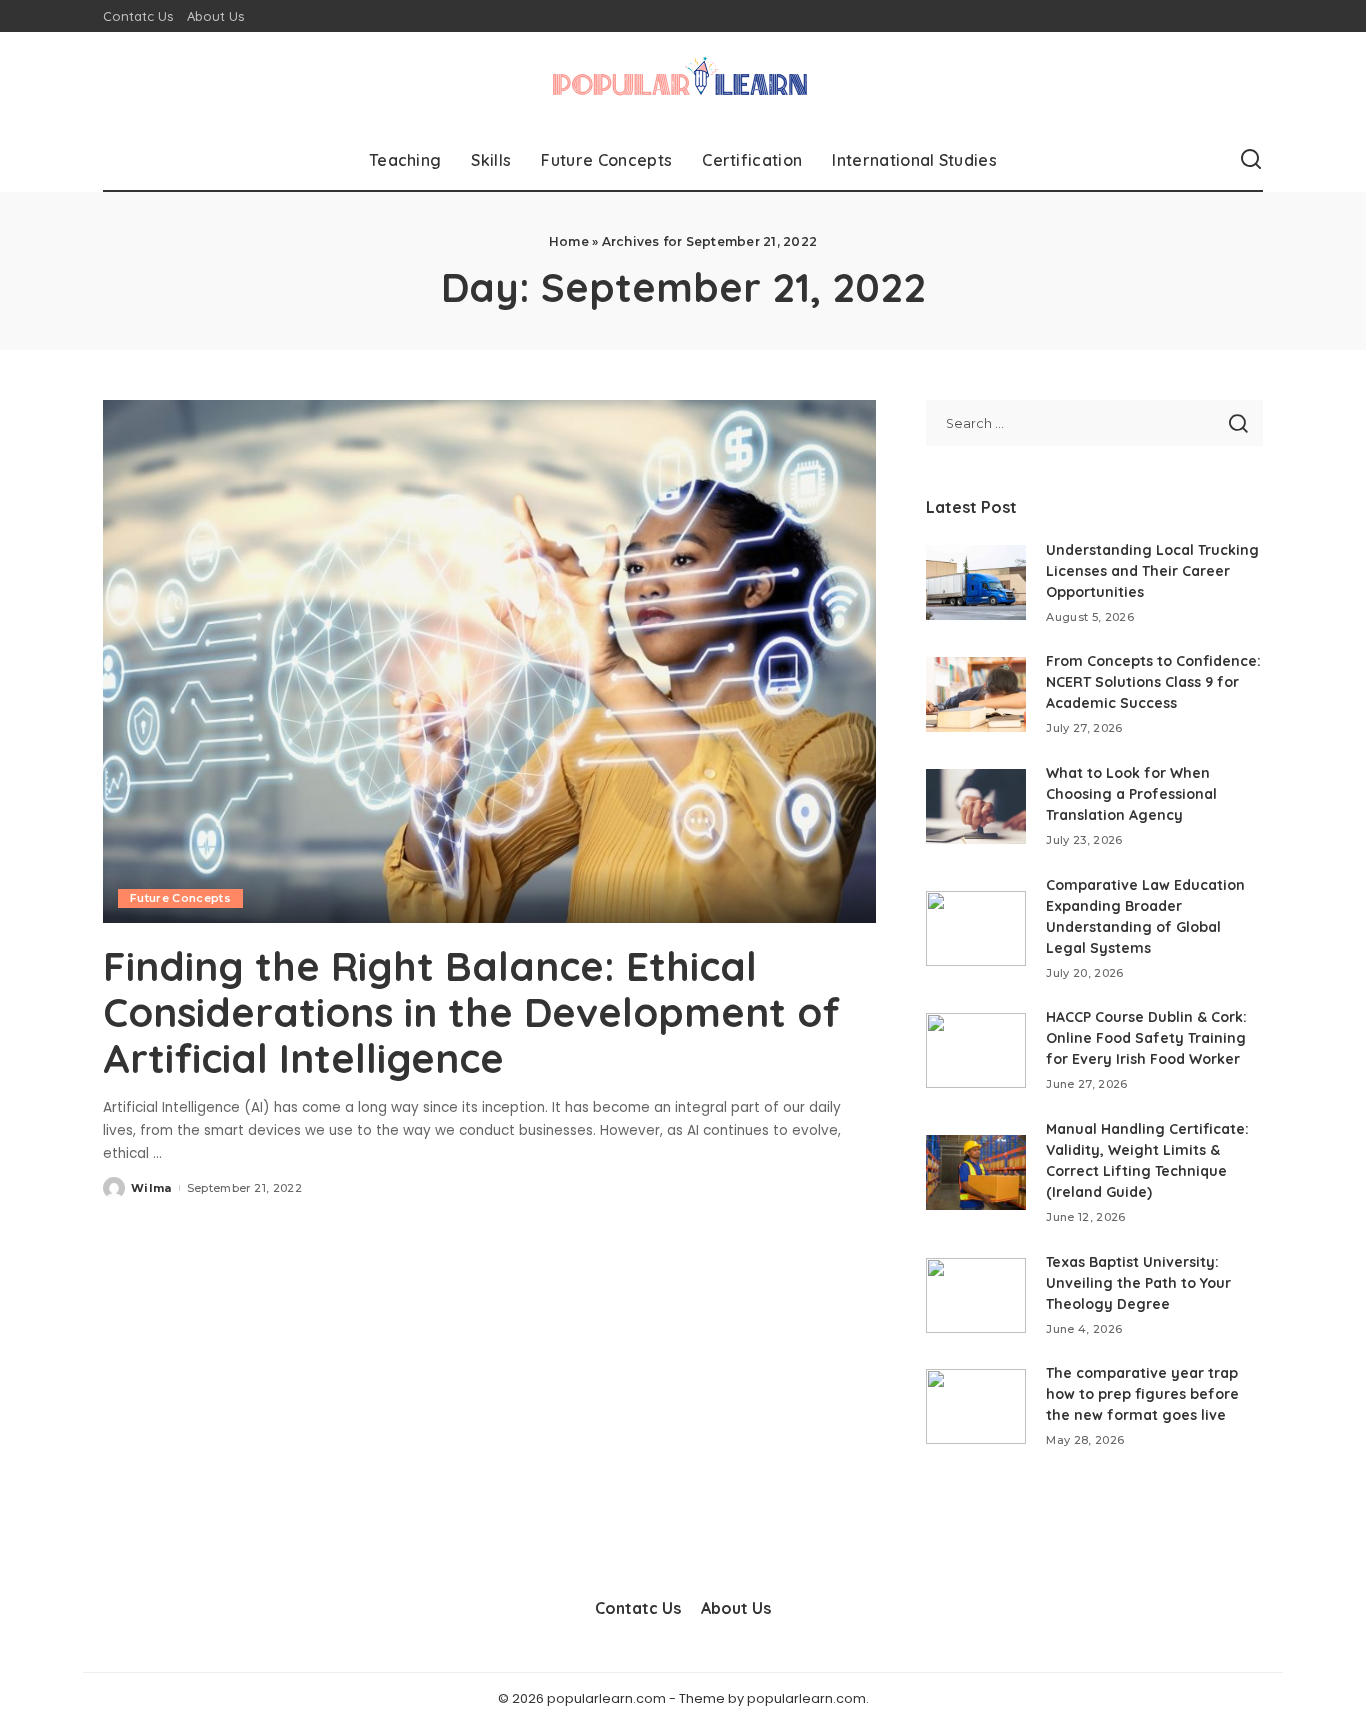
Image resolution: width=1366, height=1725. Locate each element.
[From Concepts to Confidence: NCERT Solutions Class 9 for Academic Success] (976, 694)
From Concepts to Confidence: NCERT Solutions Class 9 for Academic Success (1153, 682)
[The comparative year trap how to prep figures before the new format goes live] (976, 1406)
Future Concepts (180, 898)
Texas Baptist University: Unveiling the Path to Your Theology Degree (1138, 1283)
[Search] (1251, 160)
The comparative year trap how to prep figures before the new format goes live (1142, 1394)
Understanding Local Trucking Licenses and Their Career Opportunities (1152, 571)
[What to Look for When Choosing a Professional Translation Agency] (976, 806)
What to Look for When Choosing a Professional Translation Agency (1131, 794)
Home (569, 241)
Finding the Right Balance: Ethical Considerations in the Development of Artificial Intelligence (471, 1012)
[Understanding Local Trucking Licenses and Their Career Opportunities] (976, 582)
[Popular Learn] (683, 81)
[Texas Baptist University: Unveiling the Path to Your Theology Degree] (976, 1295)
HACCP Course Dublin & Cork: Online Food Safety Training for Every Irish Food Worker (1146, 1038)
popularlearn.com (806, 1698)
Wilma (151, 1188)
